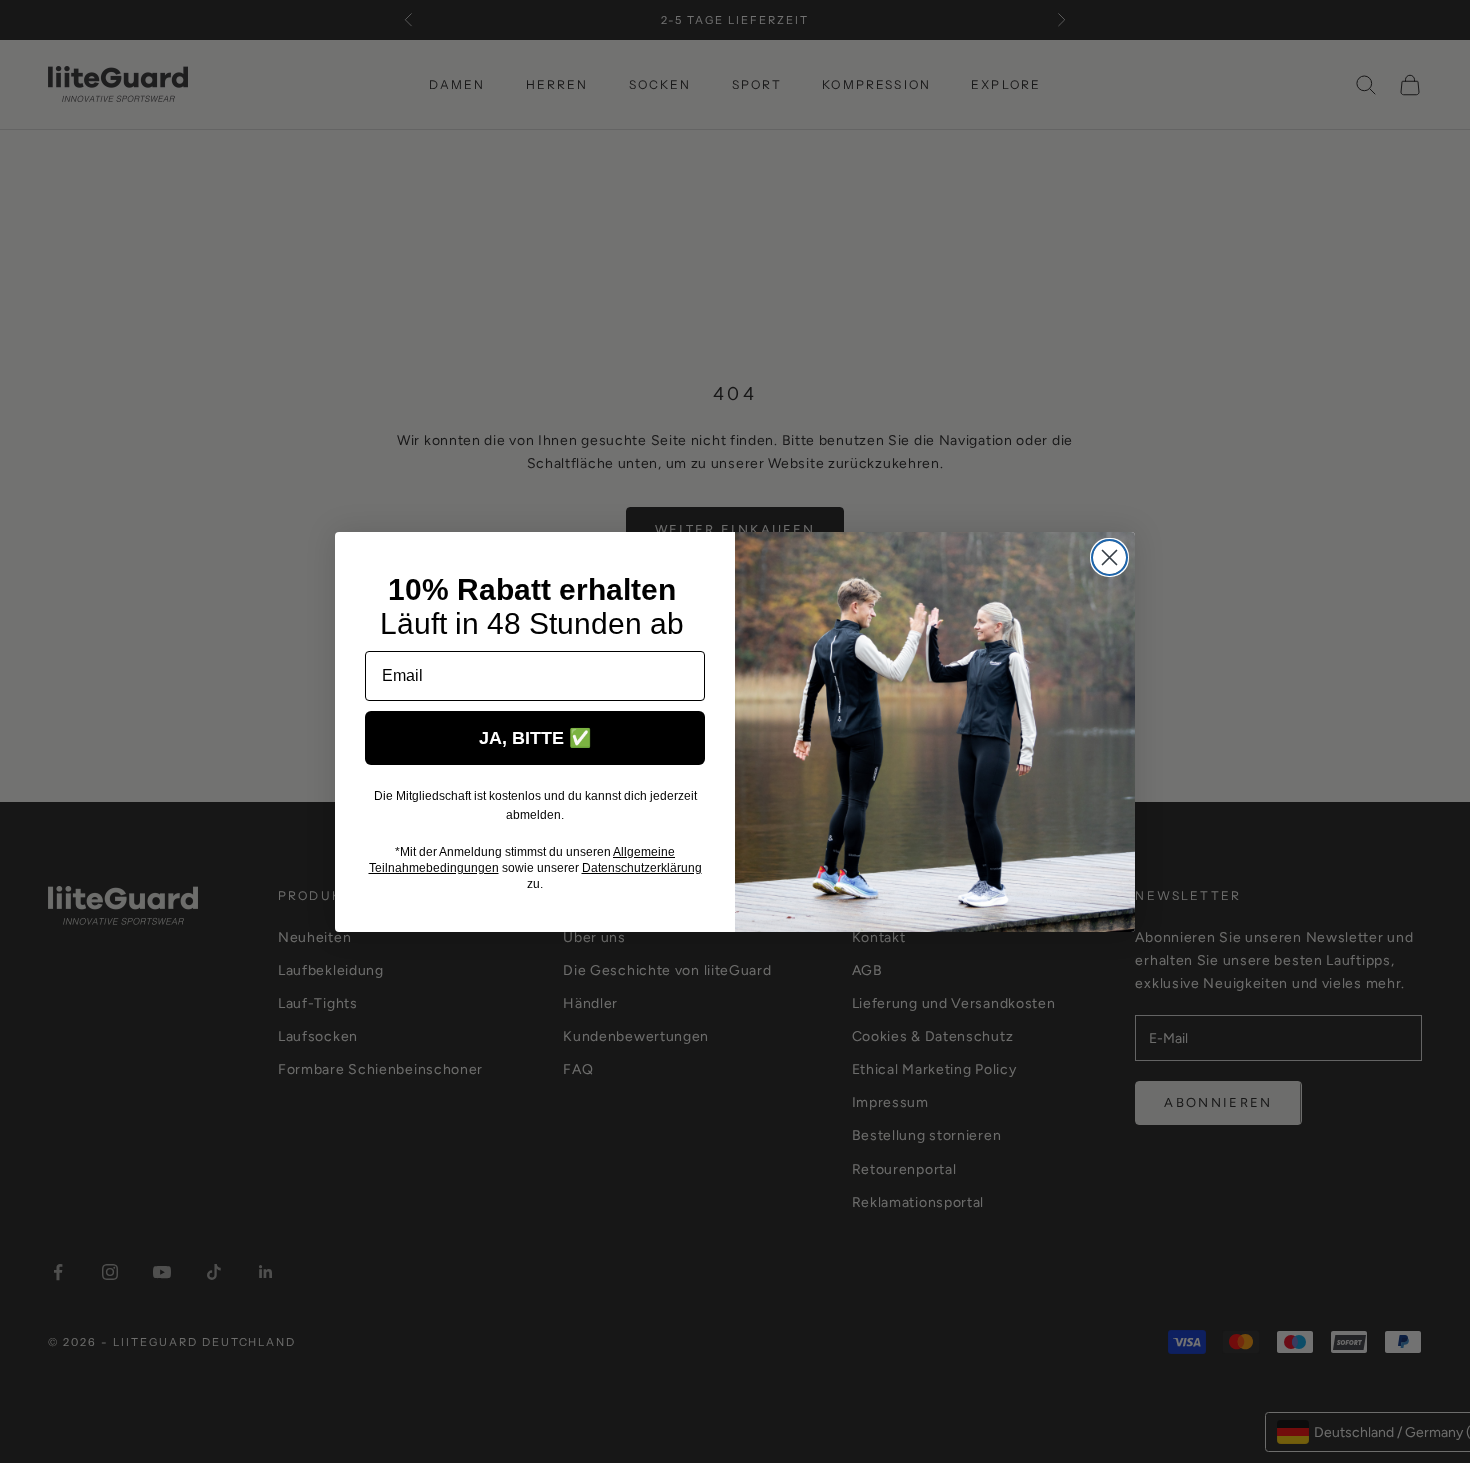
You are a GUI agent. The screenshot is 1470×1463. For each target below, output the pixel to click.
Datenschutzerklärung (642, 868)
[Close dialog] (1109, 557)
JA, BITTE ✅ (535, 738)
